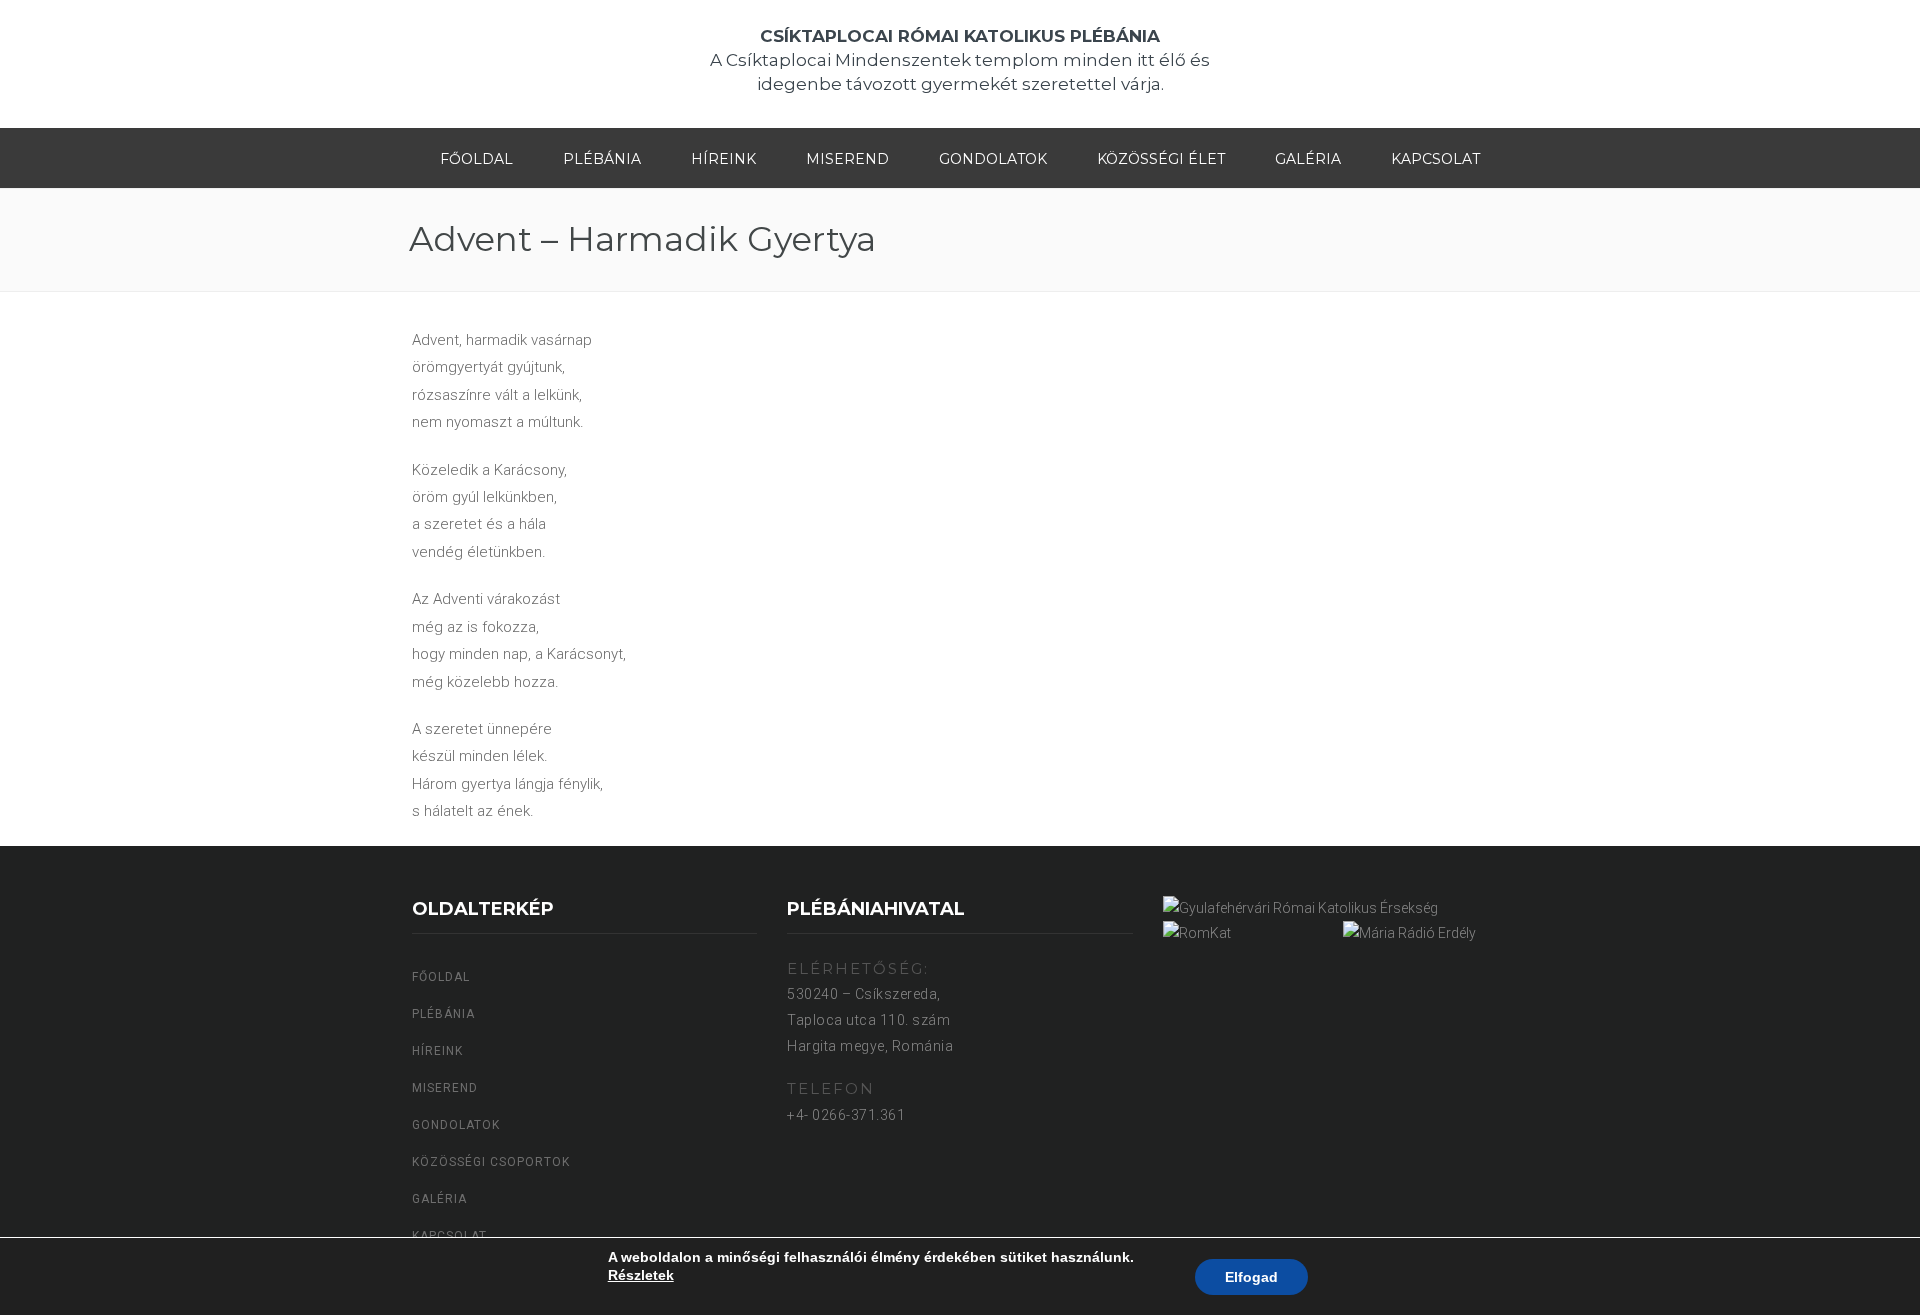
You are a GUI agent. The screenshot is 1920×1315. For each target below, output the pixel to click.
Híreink (723, 159)
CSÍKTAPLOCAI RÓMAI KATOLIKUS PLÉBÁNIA (960, 36)
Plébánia (602, 159)
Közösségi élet (1161, 159)
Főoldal (476, 159)
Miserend (847, 159)
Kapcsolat (1435, 159)
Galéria (1308, 159)
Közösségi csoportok (491, 1162)
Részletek (641, 1275)
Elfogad (1251, 1277)
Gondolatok (993, 159)
